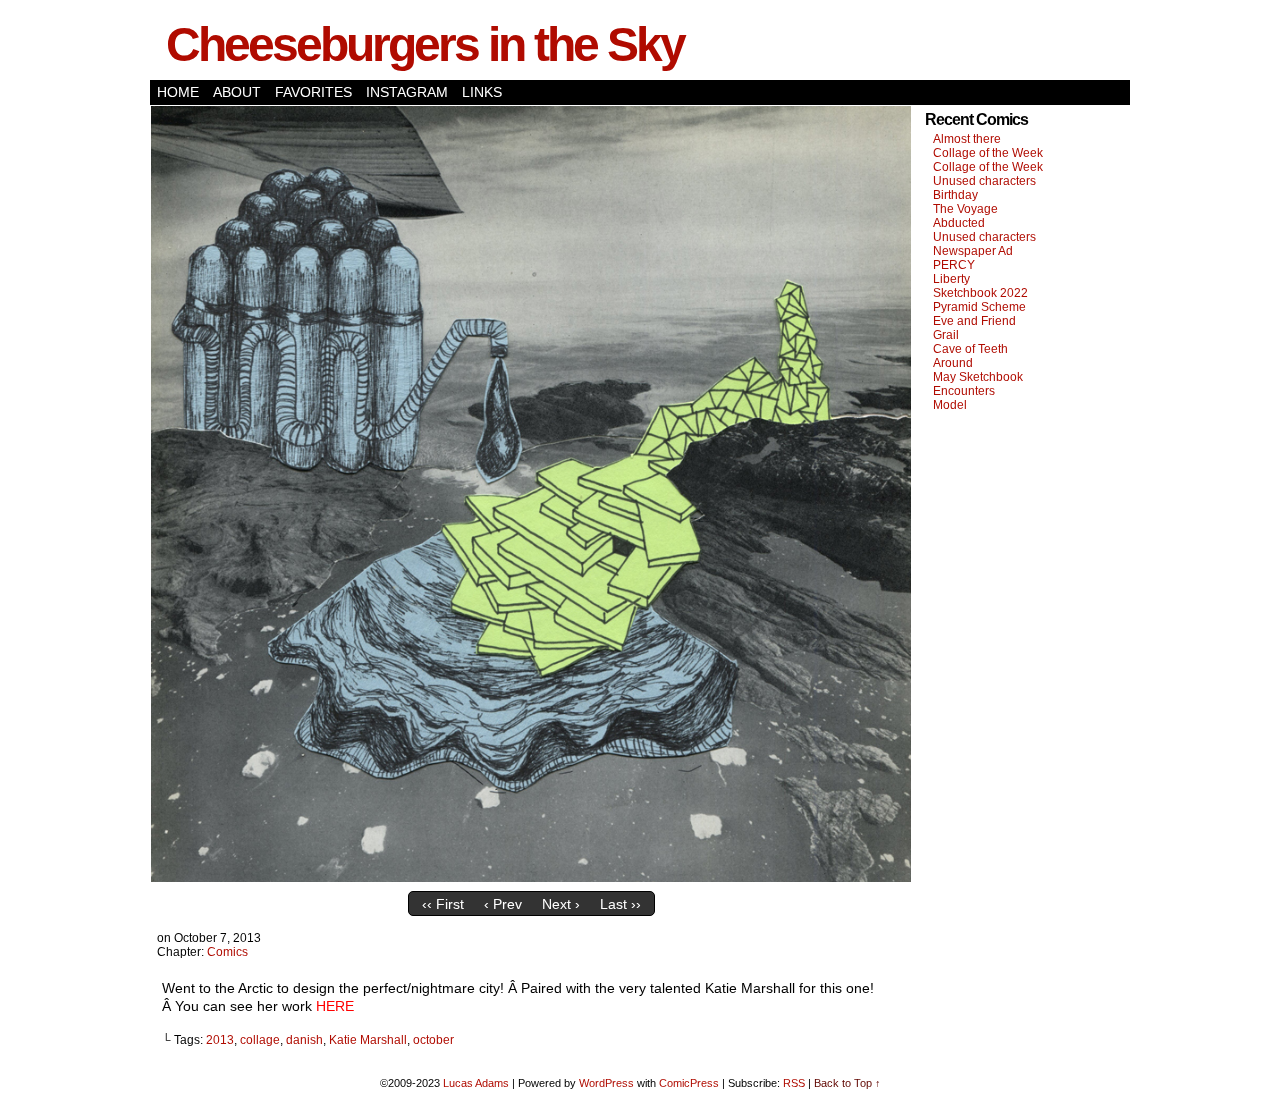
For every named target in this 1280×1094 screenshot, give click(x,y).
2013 (220, 1040)
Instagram (407, 92)
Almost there (967, 139)
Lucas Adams (476, 1083)
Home (178, 92)
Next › (561, 904)
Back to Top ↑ (847, 1083)
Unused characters (984, 181)
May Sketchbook (978, 377)
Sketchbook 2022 (980, 293)
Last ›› (620, 904)
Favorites (313, 92)
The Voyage (965, 209)
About (237, 92)
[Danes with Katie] (531, 877)
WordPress (606, 1083)
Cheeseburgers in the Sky (425, 44)
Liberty (951, 279)
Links (482, 92)
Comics (227, 952)
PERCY (954, 265)
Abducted (959, 223)
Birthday (955, 195)
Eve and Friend (974, 321)
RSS (794, 1083)
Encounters (964, 391)
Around (953, 363)
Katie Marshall (368, 1040)
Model (950, 405)
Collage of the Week (988, 153)
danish (304, 1040)
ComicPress (689, 1083)
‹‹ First (443, 904)
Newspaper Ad (973, 251)
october (433, 1040)
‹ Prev (503, 904)
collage (260, 1040)
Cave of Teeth (970, 349)
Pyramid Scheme (979, 307)
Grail (946, 335)
